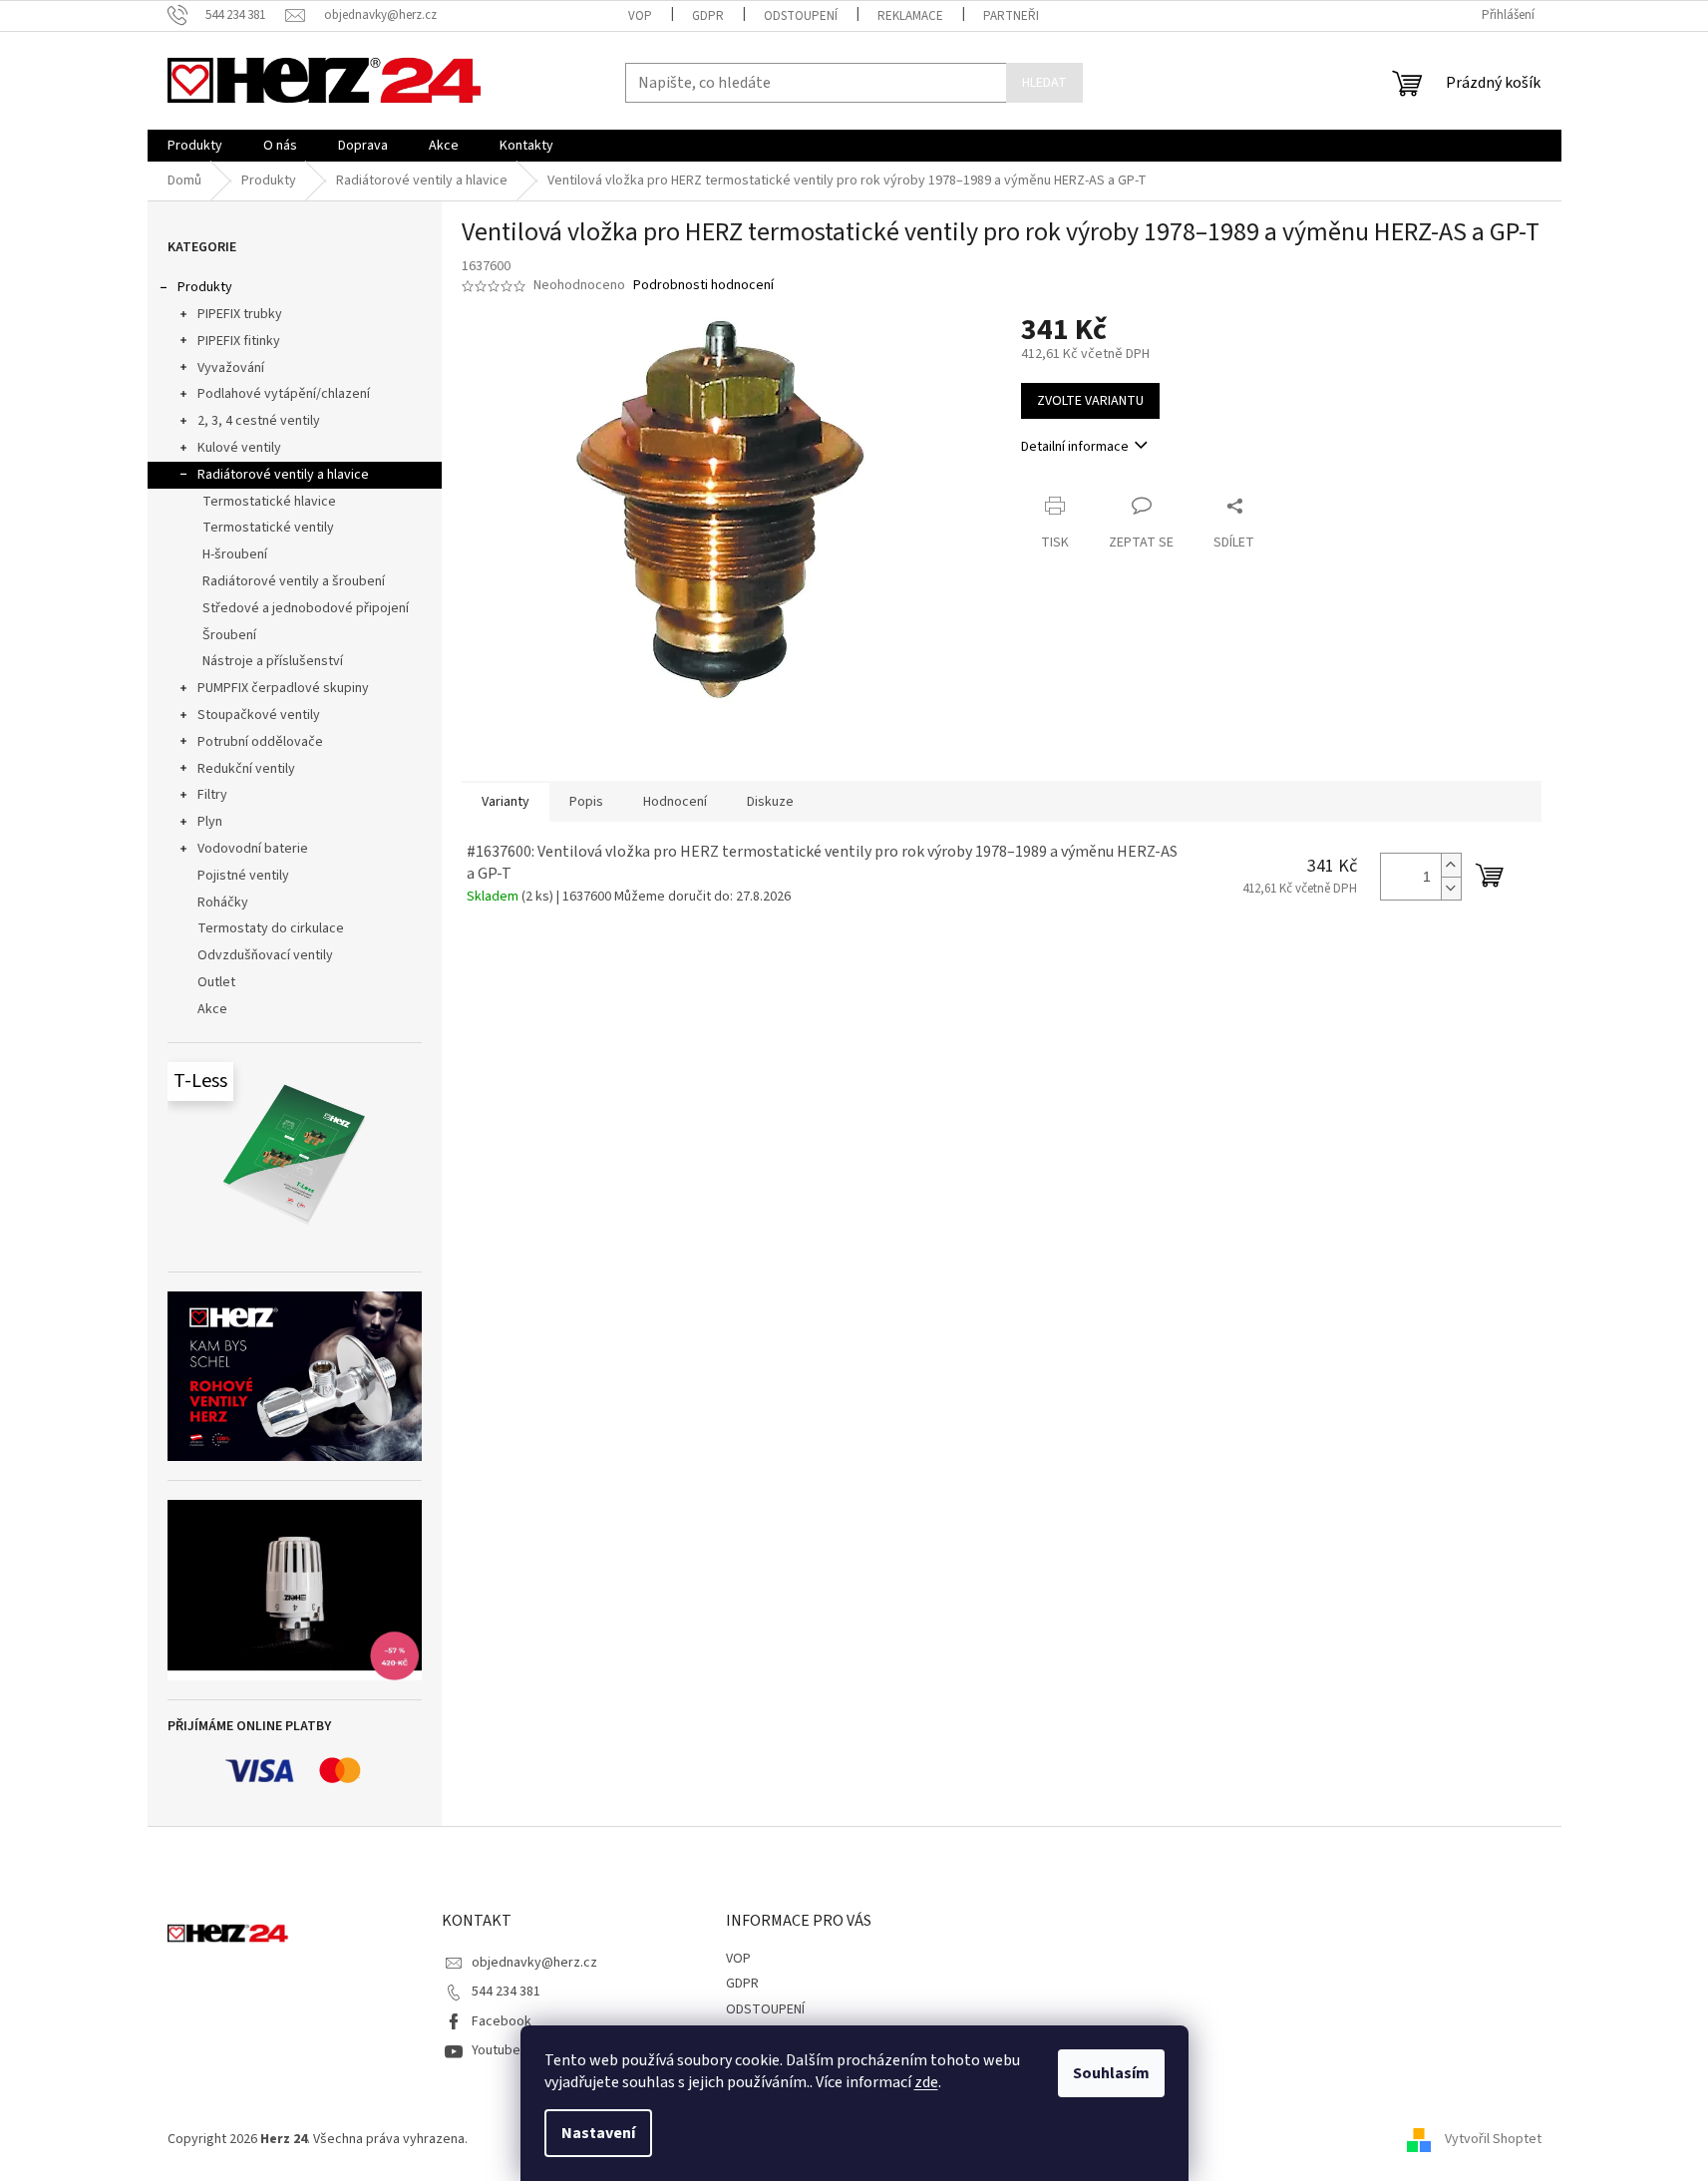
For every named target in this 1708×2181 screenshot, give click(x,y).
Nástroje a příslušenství (273, 661)
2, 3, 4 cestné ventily (259, 421)
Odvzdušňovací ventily (265, 955)
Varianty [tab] (506, 802)
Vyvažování (231, 368)
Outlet (216, 982)
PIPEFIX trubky (240, 314)
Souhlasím (1111, 2073)
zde (926, 2082)
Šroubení (229, 635)
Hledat (1044, 83)
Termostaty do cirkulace (271, 928)
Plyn (210, 822)
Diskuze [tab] (770, 802)
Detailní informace (1075, 447)
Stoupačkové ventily (259, 715)
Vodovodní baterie (253, 849)
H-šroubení (235, 554)
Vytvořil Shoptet (1493, 2140)
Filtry (212, 795)
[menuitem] (195, 146)
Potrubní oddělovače (260, 742)
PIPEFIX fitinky (239, 341)
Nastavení (598, 2133)
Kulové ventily (239, 448)
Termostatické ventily (268, 528)
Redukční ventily (246, 769)
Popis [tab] (586, 802)
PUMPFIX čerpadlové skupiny (283, 688)
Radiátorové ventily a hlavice (283, 475)
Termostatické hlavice (269, 502)
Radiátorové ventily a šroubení (294, 581)
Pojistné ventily (243, 876)
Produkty (205, 287)
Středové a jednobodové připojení (306, 608)
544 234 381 (506, 1992)
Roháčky (223, 903)
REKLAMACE (910, 16)
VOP (640, 16)
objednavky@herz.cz (534, 1963)
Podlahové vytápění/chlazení (284, 394)
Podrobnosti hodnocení (703, 286)
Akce (212, 1009)
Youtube (496, 2050)
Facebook (502, 2021)
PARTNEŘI (1011, 16)
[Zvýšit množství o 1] (1451, 865)
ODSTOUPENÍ (801, 16)
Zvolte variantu (1090, 401)
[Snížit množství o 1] (1451, 888)
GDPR (708, 16)
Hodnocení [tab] (675, 802)
